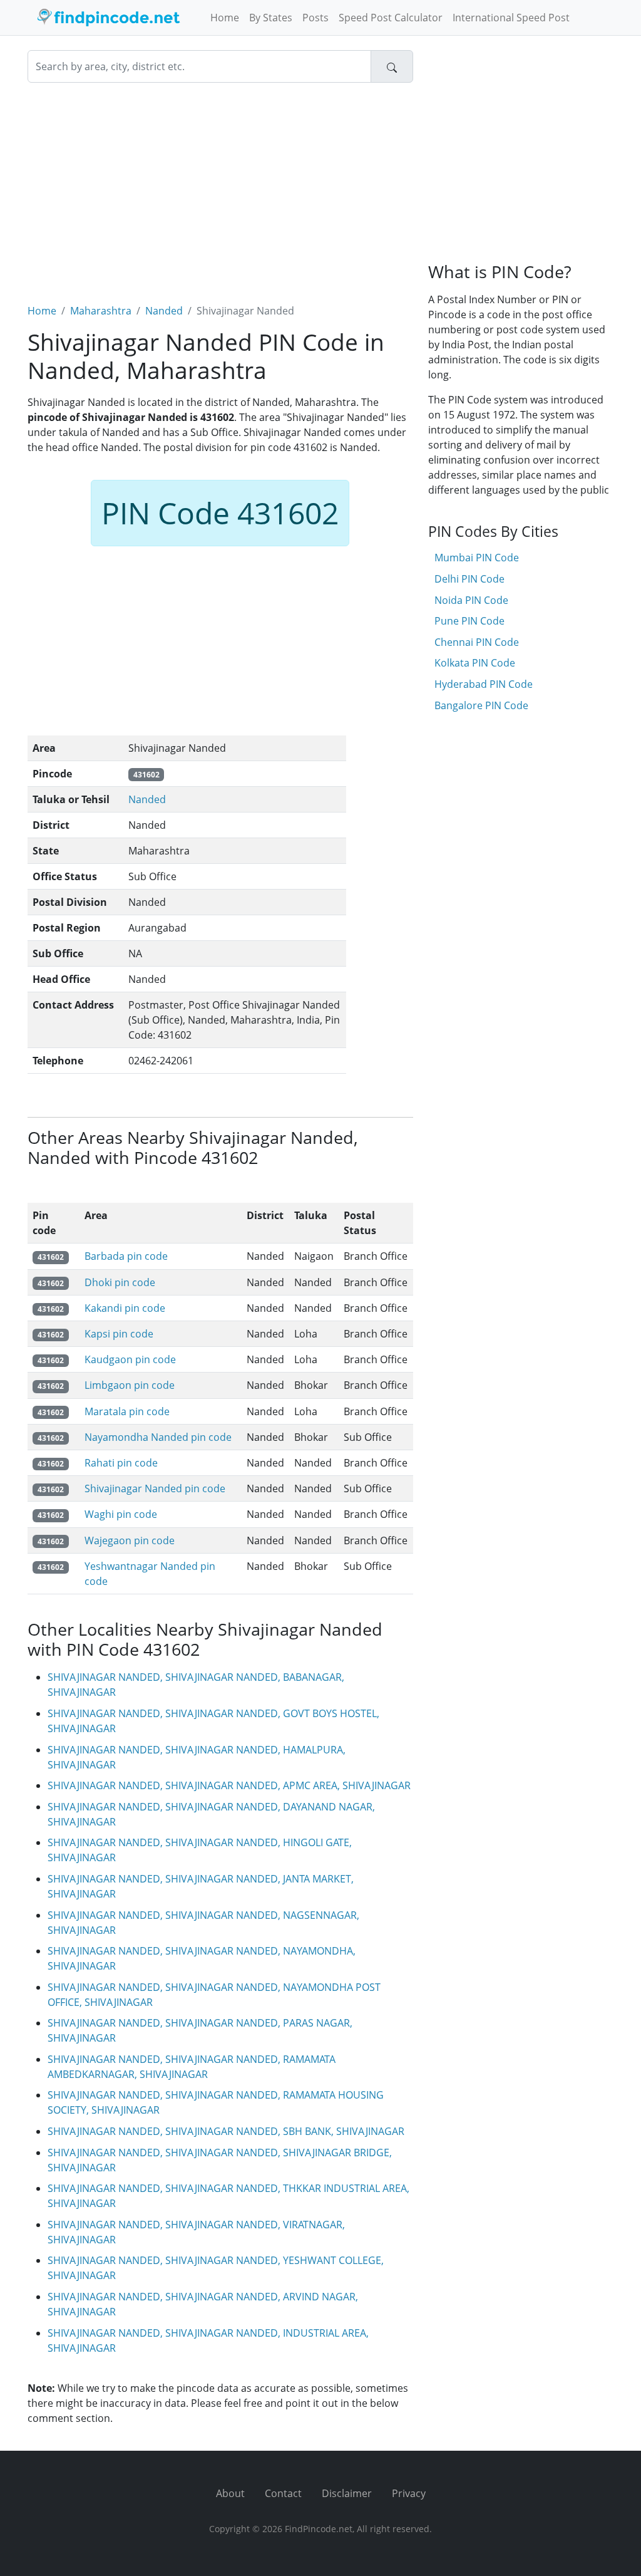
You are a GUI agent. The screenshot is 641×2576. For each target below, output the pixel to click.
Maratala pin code (127, 1411)
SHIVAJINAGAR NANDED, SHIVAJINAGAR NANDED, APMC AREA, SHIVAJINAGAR (229, 1785)
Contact (283, 2493)
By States (271, 18)
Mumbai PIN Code (477, 558)
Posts (315, 18)
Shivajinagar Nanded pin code (155, 1488)
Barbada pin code (126, 1256)
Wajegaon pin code (130, 1540)
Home (225, 18)
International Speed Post (511, 18)
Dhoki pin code (120, 1282)
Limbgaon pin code (130, 1385)
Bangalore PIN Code (481, 705)
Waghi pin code (121, 1514)
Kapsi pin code (119, 1334)
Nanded (164, 311)
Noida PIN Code (471, 600)
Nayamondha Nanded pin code (158, 1437)
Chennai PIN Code (477, 642)
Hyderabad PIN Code (484, 684)
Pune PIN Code (469, 621)
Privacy (409, 2493)
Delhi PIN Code (469, 579)
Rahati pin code (121, 1463)
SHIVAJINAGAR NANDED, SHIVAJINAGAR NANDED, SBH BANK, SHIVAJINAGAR (226, 2131)
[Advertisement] (220, 185)
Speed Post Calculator (391, 18)
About (230, 2493)
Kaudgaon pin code (130, 1359)
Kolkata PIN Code (475, 663)
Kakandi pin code (125, 1308)
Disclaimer (347, 2493)
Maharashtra (101, 311)
